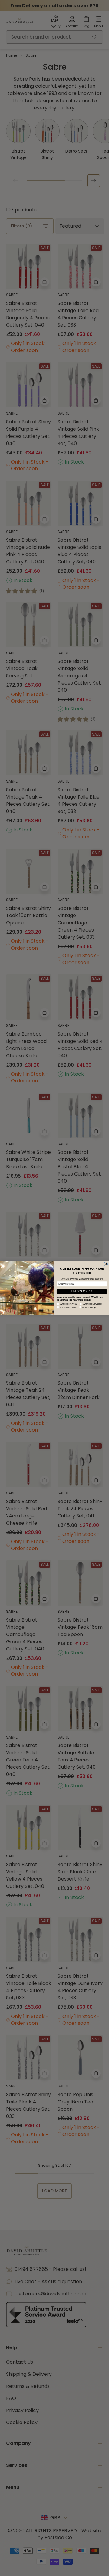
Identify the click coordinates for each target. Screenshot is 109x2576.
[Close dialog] (106, 1264)
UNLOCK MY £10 (82, 1291)
